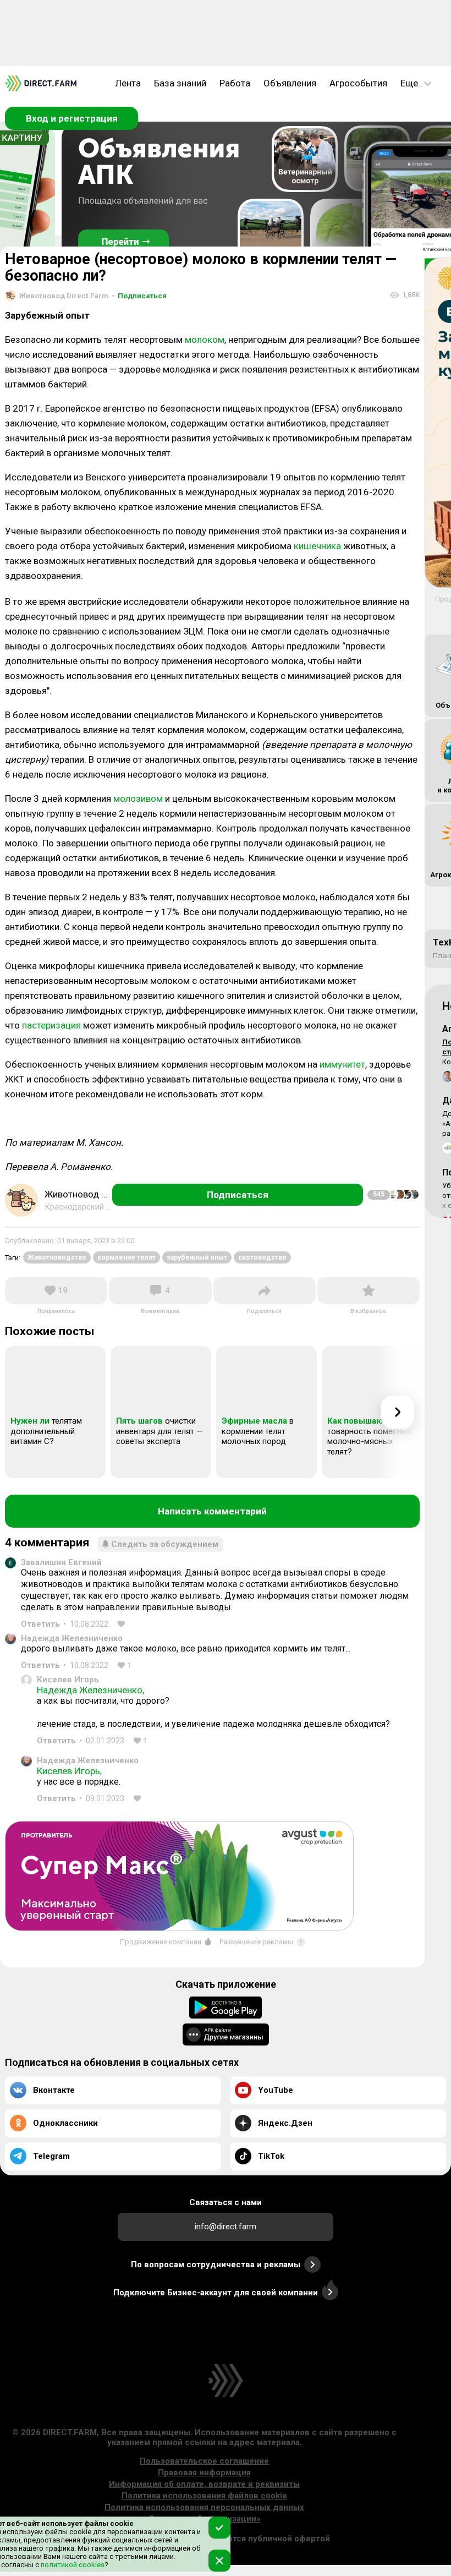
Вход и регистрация (72, 118)
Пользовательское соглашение (204, 2461)
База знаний (180, 83)
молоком (205, 340)
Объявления (290, 83)
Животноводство (57, 1257)
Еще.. (411, 83)
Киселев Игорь (68, 1680)
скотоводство (262, 1257)
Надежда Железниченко (72, 1638)
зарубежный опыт (197, 1257)
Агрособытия (358, 83)
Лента (128, 83)
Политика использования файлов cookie (204, 2496)
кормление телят (127, 1257)
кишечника (317, 546)
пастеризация (51, 1025)
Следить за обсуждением (165, 1544)
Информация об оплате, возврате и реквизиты (204, 2484)
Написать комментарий (212, 1511)
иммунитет (342, 1064)
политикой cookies (72, 2565)
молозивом (138, 798)
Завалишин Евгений (61, 1562)
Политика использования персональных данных (204, 2507)
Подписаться (139, 296)
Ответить (40, 1624)
